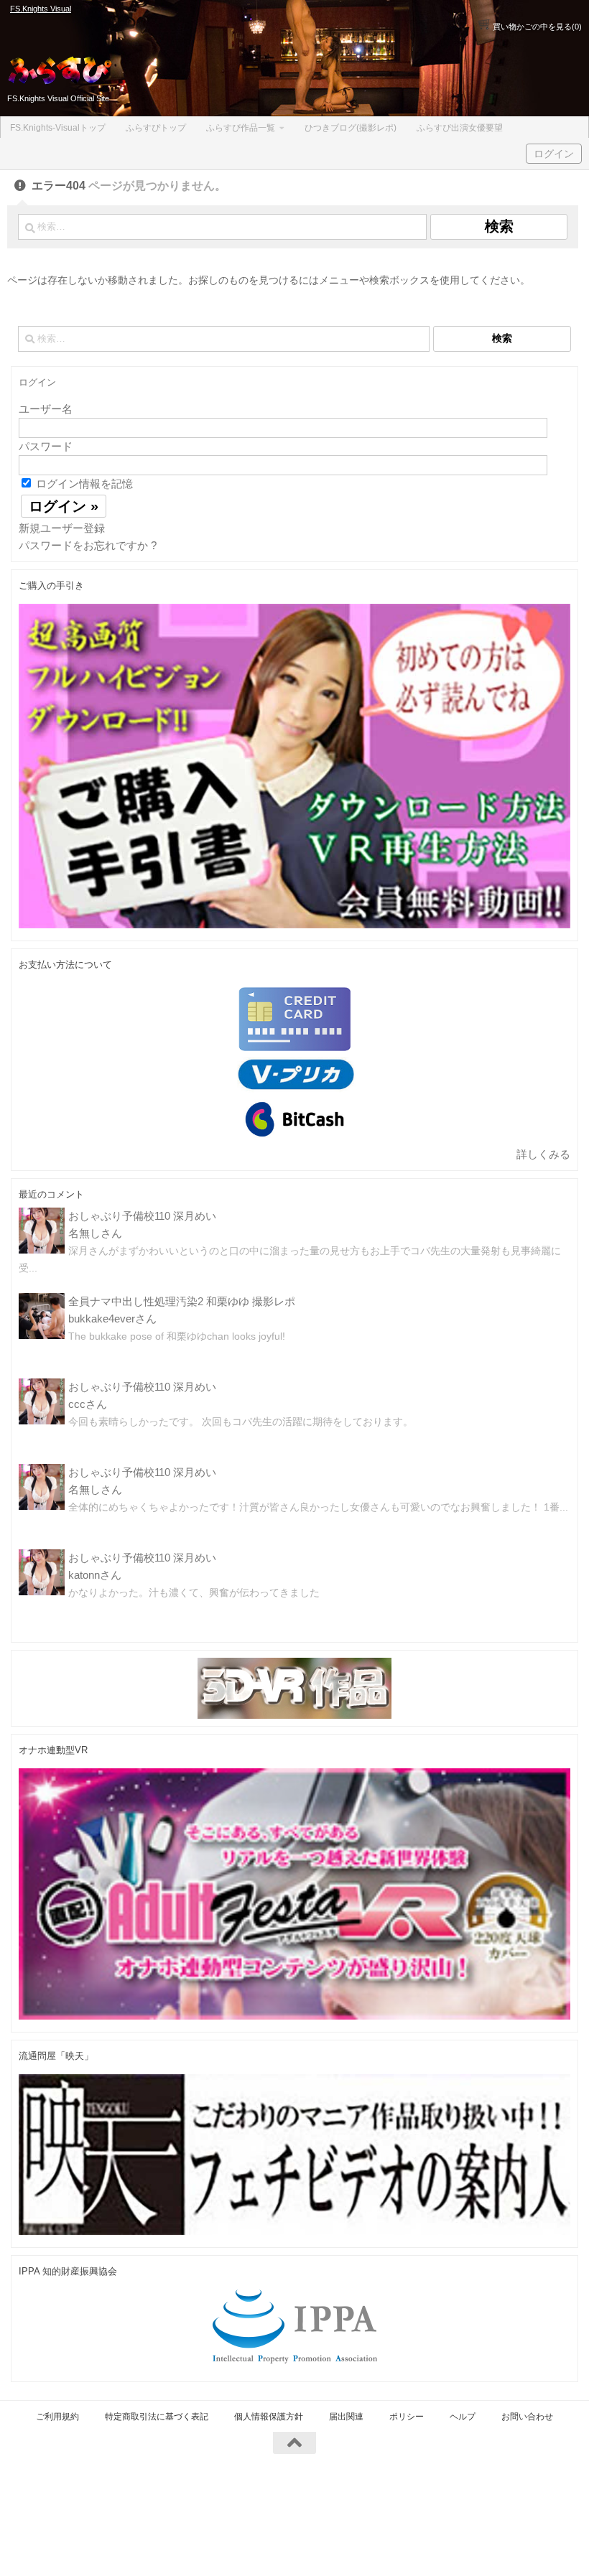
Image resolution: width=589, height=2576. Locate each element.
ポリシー (407, 2417)
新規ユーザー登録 (62, 528)
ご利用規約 (57, 2417)
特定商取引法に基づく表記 (157, 2417)
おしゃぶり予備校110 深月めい (142, 1216)
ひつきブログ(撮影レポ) (351, 128)
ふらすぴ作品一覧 (241, 128)
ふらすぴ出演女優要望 (460, 128)
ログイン (554, 154)
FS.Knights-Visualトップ (58, 128)
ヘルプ (463, 2417)
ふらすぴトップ (156, 128)
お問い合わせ (527, 2417)
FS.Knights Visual (41, 9)
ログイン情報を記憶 (83, 484)
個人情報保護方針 (269, 2417)
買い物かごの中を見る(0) (536, 27)
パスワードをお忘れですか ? (88, 545)
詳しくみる (543, 1154)
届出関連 (346, 2417)
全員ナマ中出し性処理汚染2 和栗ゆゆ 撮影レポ (182, 1301)
